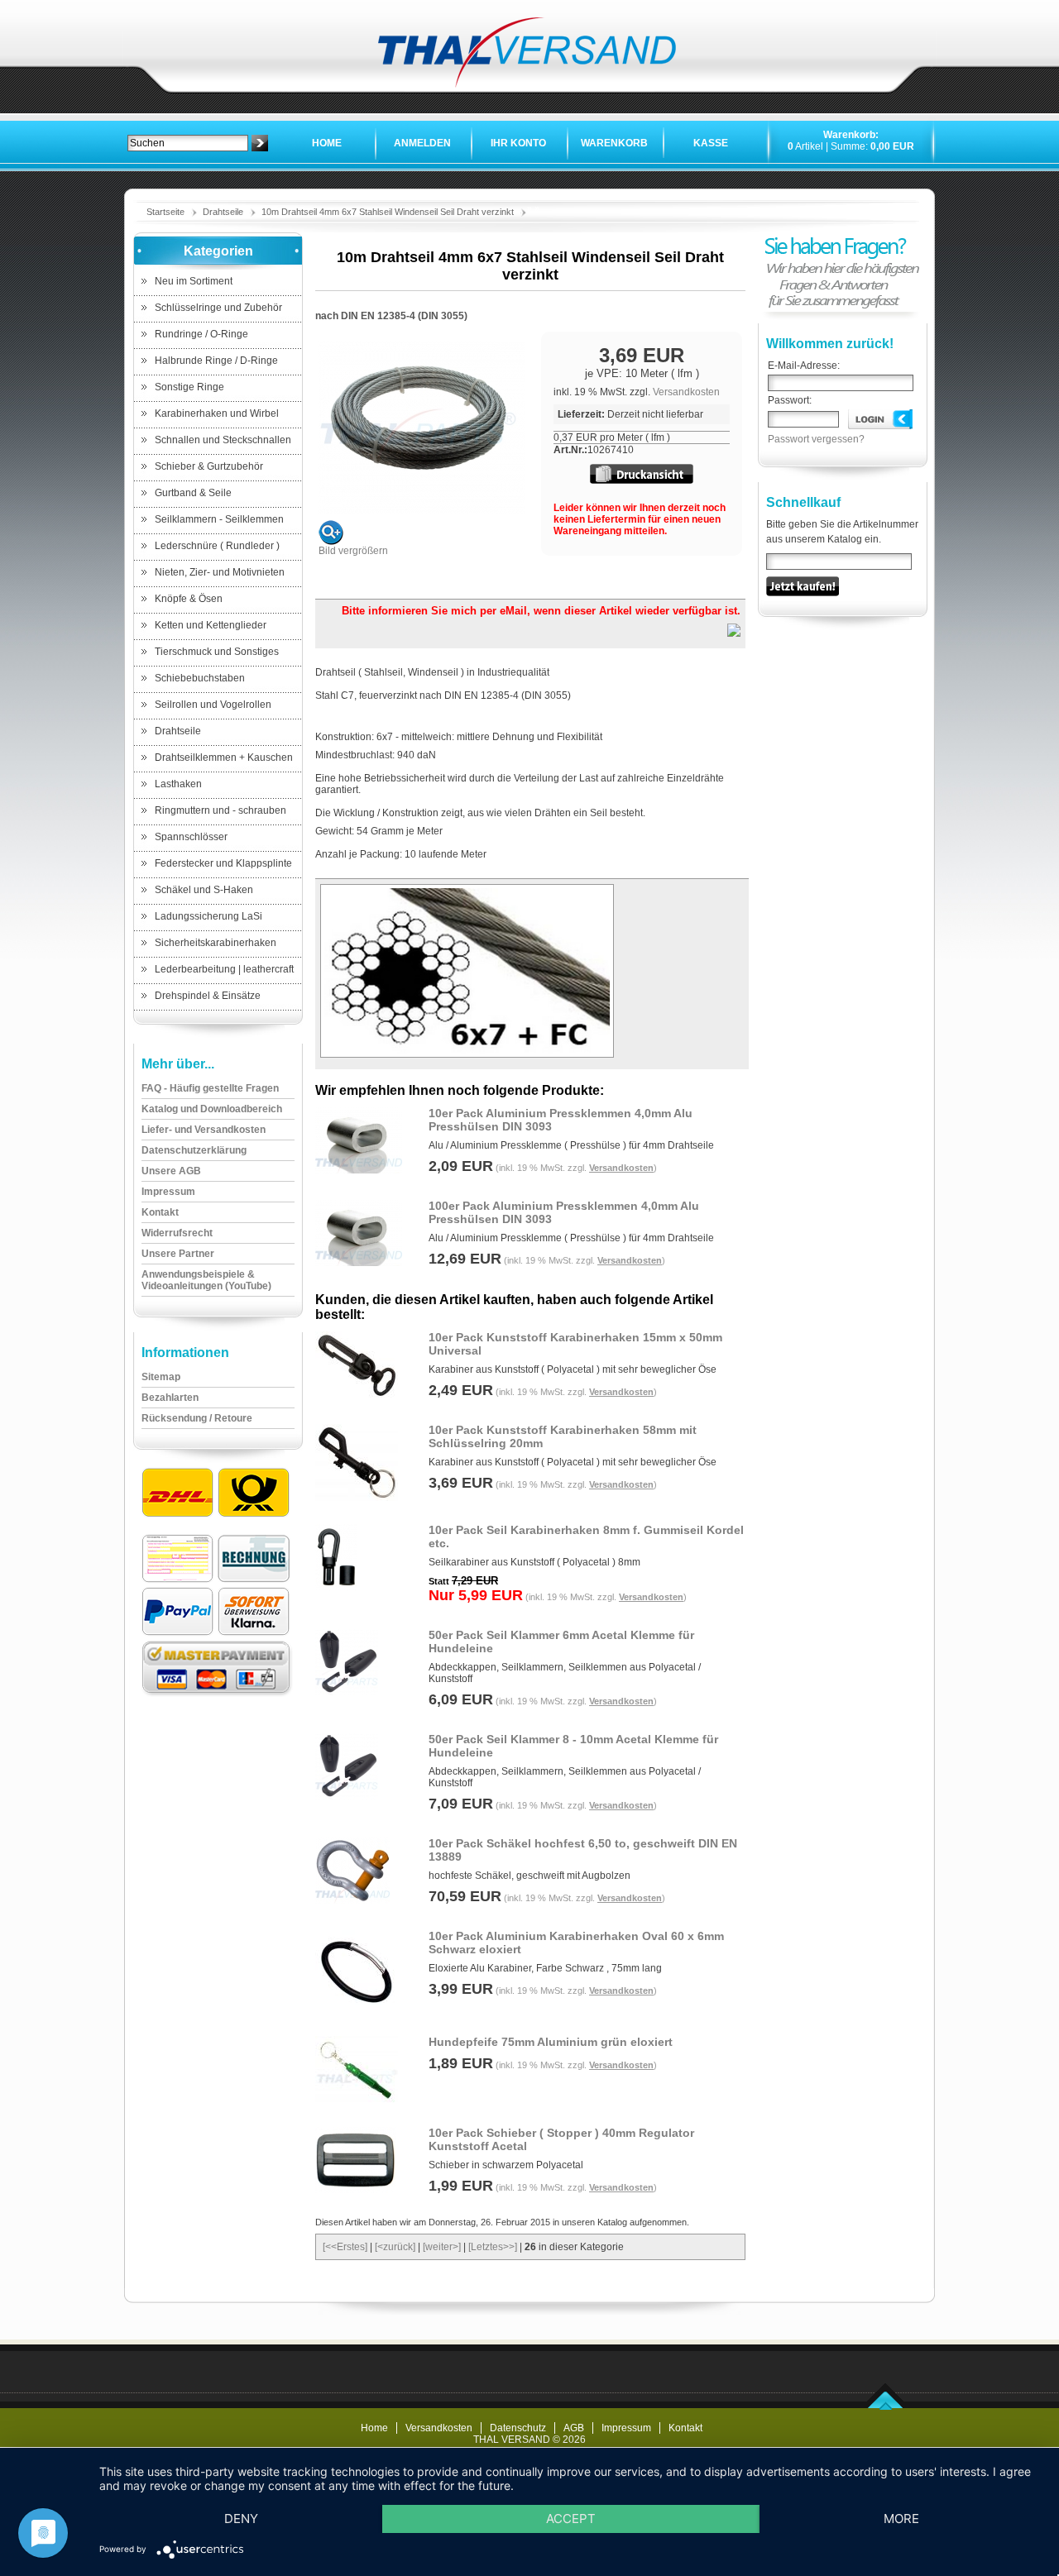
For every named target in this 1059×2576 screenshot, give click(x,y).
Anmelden (422, 143)
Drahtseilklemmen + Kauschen (224, 758)
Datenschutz (518, 2428)
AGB (574, 2428)
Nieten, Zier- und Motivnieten (220, 572)
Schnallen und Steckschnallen (223, 440)
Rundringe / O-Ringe (201, 334)
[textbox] (188, 143)
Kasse (711, 143)
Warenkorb (614, 143)
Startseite (165, 212)
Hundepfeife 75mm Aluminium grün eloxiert (551, 2042)
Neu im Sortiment (194, 281)
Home (327, 143)
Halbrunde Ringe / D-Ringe (216, 361)
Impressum (626, 2428)
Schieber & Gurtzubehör (209, 466)
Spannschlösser (191, 837)
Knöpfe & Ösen (189, 599)
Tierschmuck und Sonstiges (217, 652)
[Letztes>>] (493, 2247)
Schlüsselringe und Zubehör (218, 308)
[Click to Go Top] (886, 2406)
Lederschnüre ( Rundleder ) (217, 546)
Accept (571, 2519)
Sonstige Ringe (189, 387)
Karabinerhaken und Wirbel (217, 413)
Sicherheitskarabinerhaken (216, 943)
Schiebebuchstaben (200, 678)
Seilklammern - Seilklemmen (219, 519)
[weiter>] (442, 2247)
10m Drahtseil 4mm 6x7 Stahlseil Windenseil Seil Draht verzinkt (388, 212)
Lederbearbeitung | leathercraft (224, 969)
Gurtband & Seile (193, 493)
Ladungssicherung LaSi (208, 916)
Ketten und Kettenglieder (211, 625)
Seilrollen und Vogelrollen (213, 705)
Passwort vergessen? (816, 439)
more (901, 2519)
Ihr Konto (518, 143)
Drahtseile (223, 212)
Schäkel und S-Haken (204, 890)
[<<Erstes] (345, 2247)
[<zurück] (395, 2247)
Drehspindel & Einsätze (208, 996)
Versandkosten (686, 392)
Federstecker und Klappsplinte (223, 863)
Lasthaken (178, 784)
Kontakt (685, 2428)
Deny (241, 2519)
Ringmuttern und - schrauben (220, 810)
